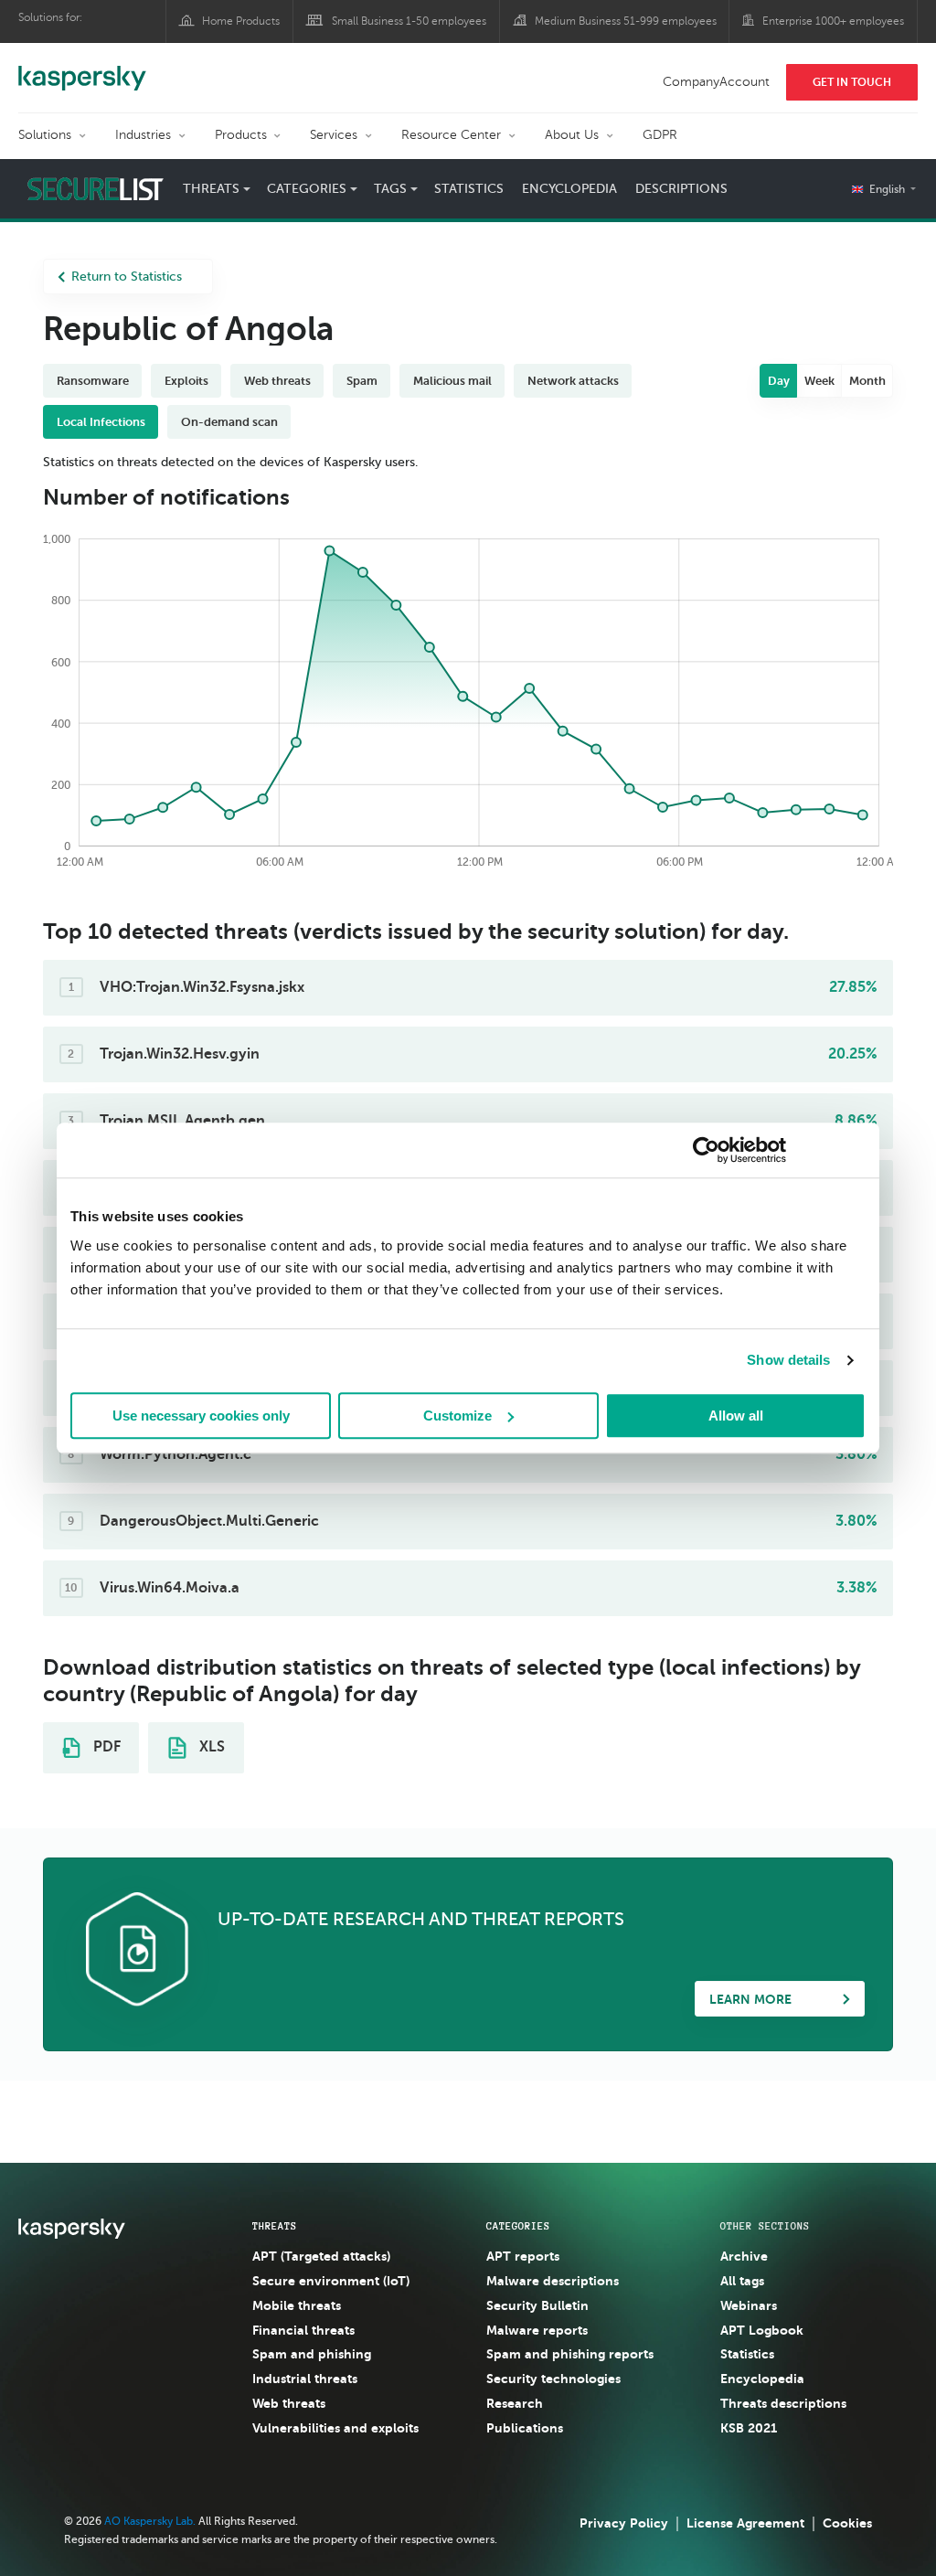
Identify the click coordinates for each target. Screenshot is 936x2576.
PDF (105, 1747)
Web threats (289, 2403)
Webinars (749, 2305)
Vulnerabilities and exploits (335, 2428)
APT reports (523, 2256)
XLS (210, 1747)
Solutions (45, 135)
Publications (525, 2428)
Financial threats (303, 2330)
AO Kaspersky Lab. (150, 2521)
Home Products (241, 21)
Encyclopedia (569, 189)
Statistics (469, 189)
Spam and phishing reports (570, 2354)
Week (819, 381)
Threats (275, 2226)
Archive (744, 2256)
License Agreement (745, 2523)
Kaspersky (82, 69)
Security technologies (553, 2379)
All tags (742, 2281)
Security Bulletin (537, 2305)
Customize (457, 1416)
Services (334, 135)
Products (241, 135)
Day (779, 381)
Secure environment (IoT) (331, 2281)
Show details (788, 1360)
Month (867, 381)
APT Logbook (762, 2330)
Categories (518, 2226)
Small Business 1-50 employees (409, 21)
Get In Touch (852, 82)
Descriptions (681, 189)
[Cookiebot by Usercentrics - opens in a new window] (706, 1150)
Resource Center (451, 135)
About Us (572, 135)
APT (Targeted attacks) (321, 2256)
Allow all (736, 1416)
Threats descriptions (783, 2403)
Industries (143, 135)
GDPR (660, 135)
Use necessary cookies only (201, 1416)
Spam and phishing (312, 2354)
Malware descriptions (553, 2281)
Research (515, 2403)
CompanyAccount (716, 82)
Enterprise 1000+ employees (833, 21)
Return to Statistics (127, 277)
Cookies (847, 2523)
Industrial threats (305, 2379)
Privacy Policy (624, 2523)
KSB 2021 (749, 2428)
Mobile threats (297, 2305)
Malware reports (537, 2330)
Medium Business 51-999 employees (626, 21)
